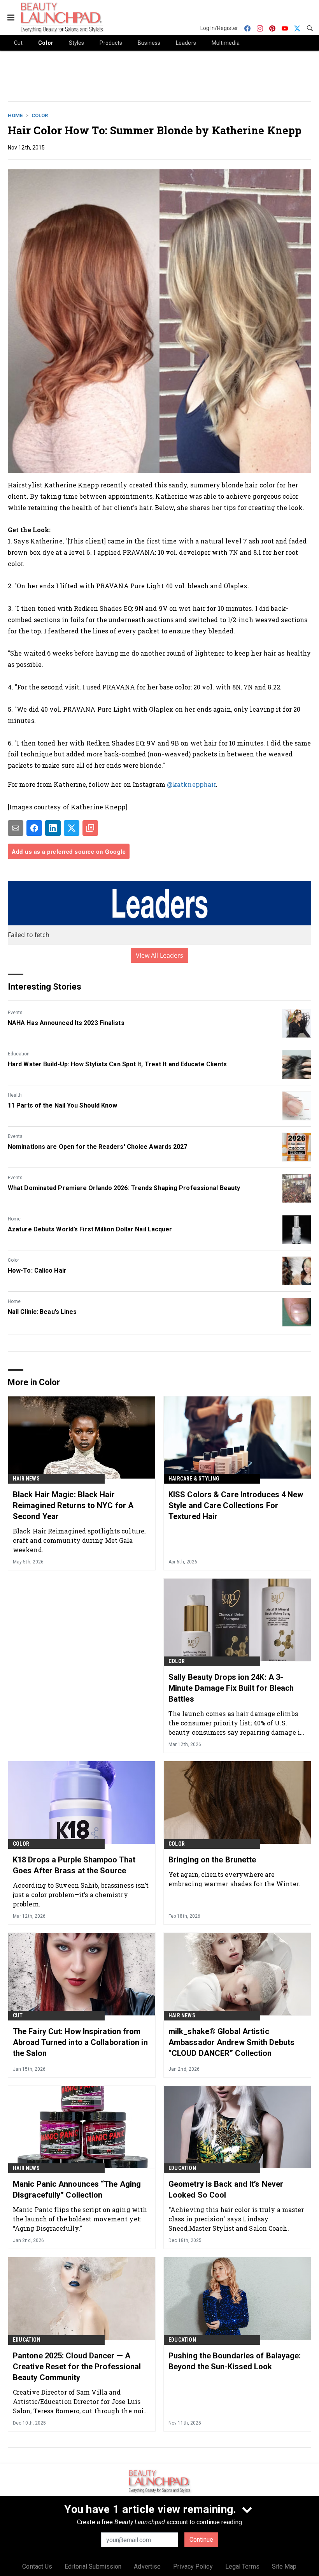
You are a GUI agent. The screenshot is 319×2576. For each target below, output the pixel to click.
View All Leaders (160, 955)
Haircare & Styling (194, 1479)
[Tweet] (72, 828)
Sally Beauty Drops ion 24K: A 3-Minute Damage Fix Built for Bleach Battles (231, 1688)
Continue (201, 2540)
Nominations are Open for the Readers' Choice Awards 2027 (98, 1147)
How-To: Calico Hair (37, 1270)
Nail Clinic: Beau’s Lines (42, 1312)
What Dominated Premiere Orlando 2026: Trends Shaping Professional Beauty (124, 1188)
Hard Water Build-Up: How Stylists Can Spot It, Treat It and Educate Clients (117, 1064)
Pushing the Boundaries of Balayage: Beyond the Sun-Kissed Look (235, 2361)
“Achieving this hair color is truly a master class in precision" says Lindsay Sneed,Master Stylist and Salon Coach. (236, 2219)
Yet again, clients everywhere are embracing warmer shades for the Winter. (234, 1879)
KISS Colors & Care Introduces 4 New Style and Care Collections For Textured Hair (236, 1505)
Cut (18, 2015)
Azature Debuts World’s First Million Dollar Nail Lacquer (90, 1229)
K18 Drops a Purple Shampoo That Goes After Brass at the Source (74, 1865)
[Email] (16, 828)
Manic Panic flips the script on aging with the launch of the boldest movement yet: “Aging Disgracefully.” (80, 2219)
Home (15, 115)
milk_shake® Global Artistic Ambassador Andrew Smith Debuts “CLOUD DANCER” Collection (231, 2042)
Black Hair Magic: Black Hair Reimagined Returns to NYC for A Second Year (73, 1505)
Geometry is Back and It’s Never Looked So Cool (226, 2189)
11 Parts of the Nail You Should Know (63, 1105)
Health (15, 1095)
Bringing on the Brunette (212, 1860)
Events (15, 1013)
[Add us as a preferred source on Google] (90, 828)
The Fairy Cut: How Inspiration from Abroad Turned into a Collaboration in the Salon (80, 2042)
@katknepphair (191, 784)
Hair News (26, 1479)
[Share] (34, 828)
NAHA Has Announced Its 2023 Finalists (66, 1023)
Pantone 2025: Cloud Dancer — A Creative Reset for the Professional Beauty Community (77, 2367)
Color (40, 115)
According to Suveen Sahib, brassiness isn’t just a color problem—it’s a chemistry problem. (81, 1895)
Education (19, 1054)
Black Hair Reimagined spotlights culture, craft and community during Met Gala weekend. (79, 1540)
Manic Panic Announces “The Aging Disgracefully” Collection (77, 2189)
